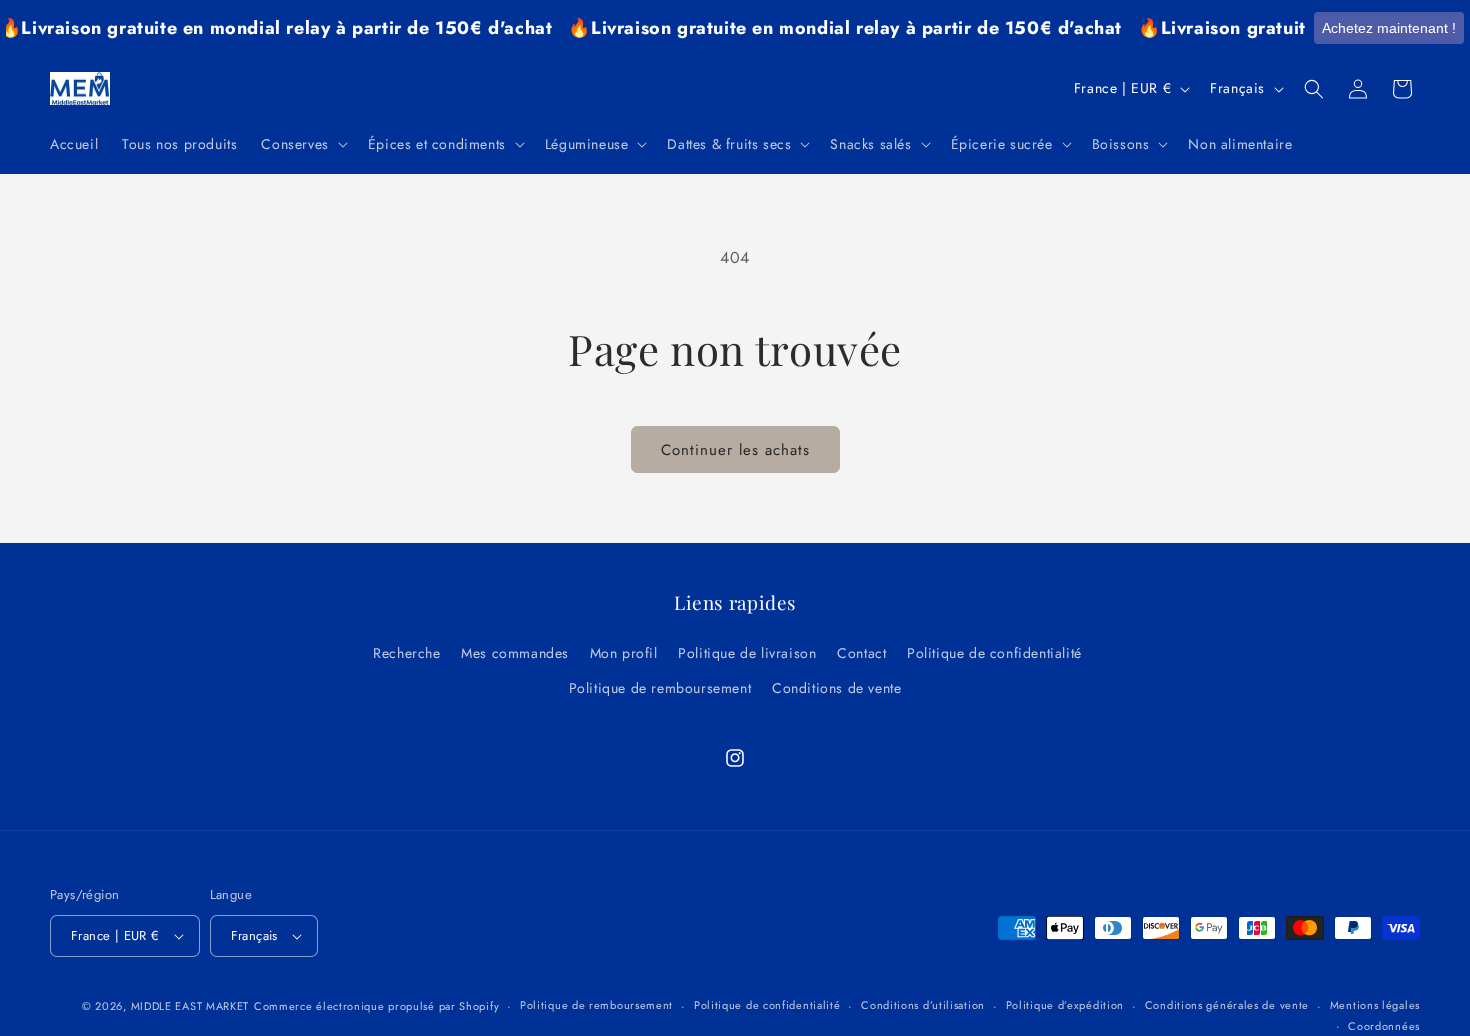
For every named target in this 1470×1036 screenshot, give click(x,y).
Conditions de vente (836, 688)
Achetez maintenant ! (1389, 28)
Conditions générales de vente (1227, 1005)
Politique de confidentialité (994, 653)
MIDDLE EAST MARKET (190, 1006)
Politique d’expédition (1065, 1005)
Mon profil (624, 653)
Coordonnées (1384, 1026)
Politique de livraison (747, 653)
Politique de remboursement (660, 688)
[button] (302, 144)
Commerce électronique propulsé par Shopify (376, 1006)
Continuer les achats (735, 450)
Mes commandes (515, 653)
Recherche (406, 653)
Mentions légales (1375, 1005)
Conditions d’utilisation (923, 1005)
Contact (861, 653)
